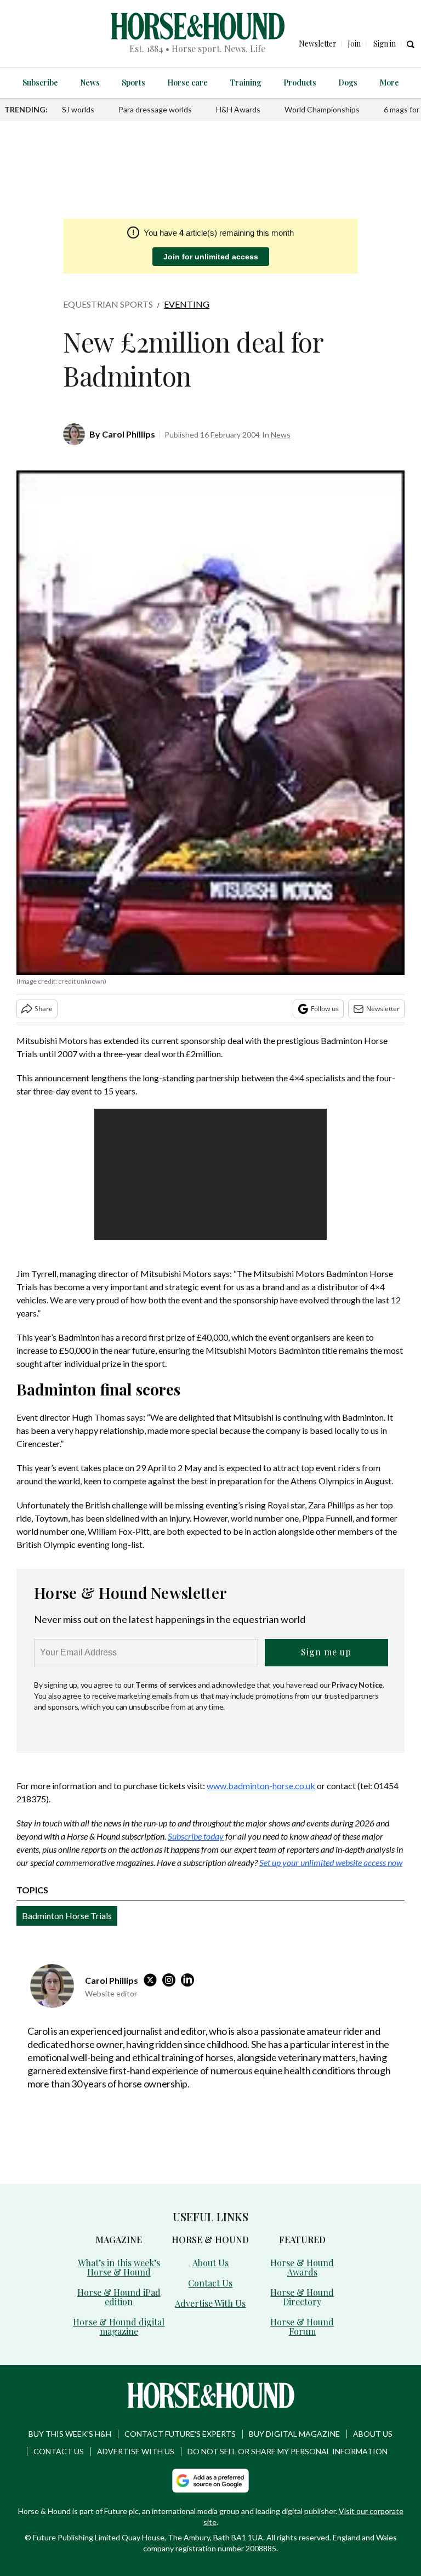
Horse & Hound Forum (302, 2327)
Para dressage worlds (155, 109)
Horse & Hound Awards (302, 2267)
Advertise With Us (210, 2303)
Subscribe (40, 83)
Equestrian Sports (108, 304)
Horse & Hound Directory (302, 2297)
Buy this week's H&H (70, 2434)
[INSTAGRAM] (172, 1980)
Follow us (325, 1009)
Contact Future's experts (180, 2434)
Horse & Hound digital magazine (119, 2327)
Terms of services (167, 1685)
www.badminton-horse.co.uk (261, 1786)
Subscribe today (196, 1836)
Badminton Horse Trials (67, 1916)
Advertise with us (136, 2451)
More (389, 83)
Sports (133, 83)
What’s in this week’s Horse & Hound (119, 2267)
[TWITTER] (153, 1980)
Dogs (348, 83)
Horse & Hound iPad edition (119, 2297)
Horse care (187, 83)
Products (300, 83)
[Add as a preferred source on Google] (210, 2481)
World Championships (322, 109)
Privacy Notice (357, 1685)
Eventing (187, 304)
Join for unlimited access (211, 257)
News (90, 83)
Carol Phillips (129, 434)
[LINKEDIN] (190, 1980)
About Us (210, 2263)
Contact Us (210, 2283)
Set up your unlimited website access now (331, 1862)
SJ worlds (78, 109)
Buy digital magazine (294, 2434)
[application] (211, 1174)
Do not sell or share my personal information (288, 2451)
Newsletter (383, 1009)
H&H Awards (238, 109)
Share (44, 1009)
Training (246, 83)
